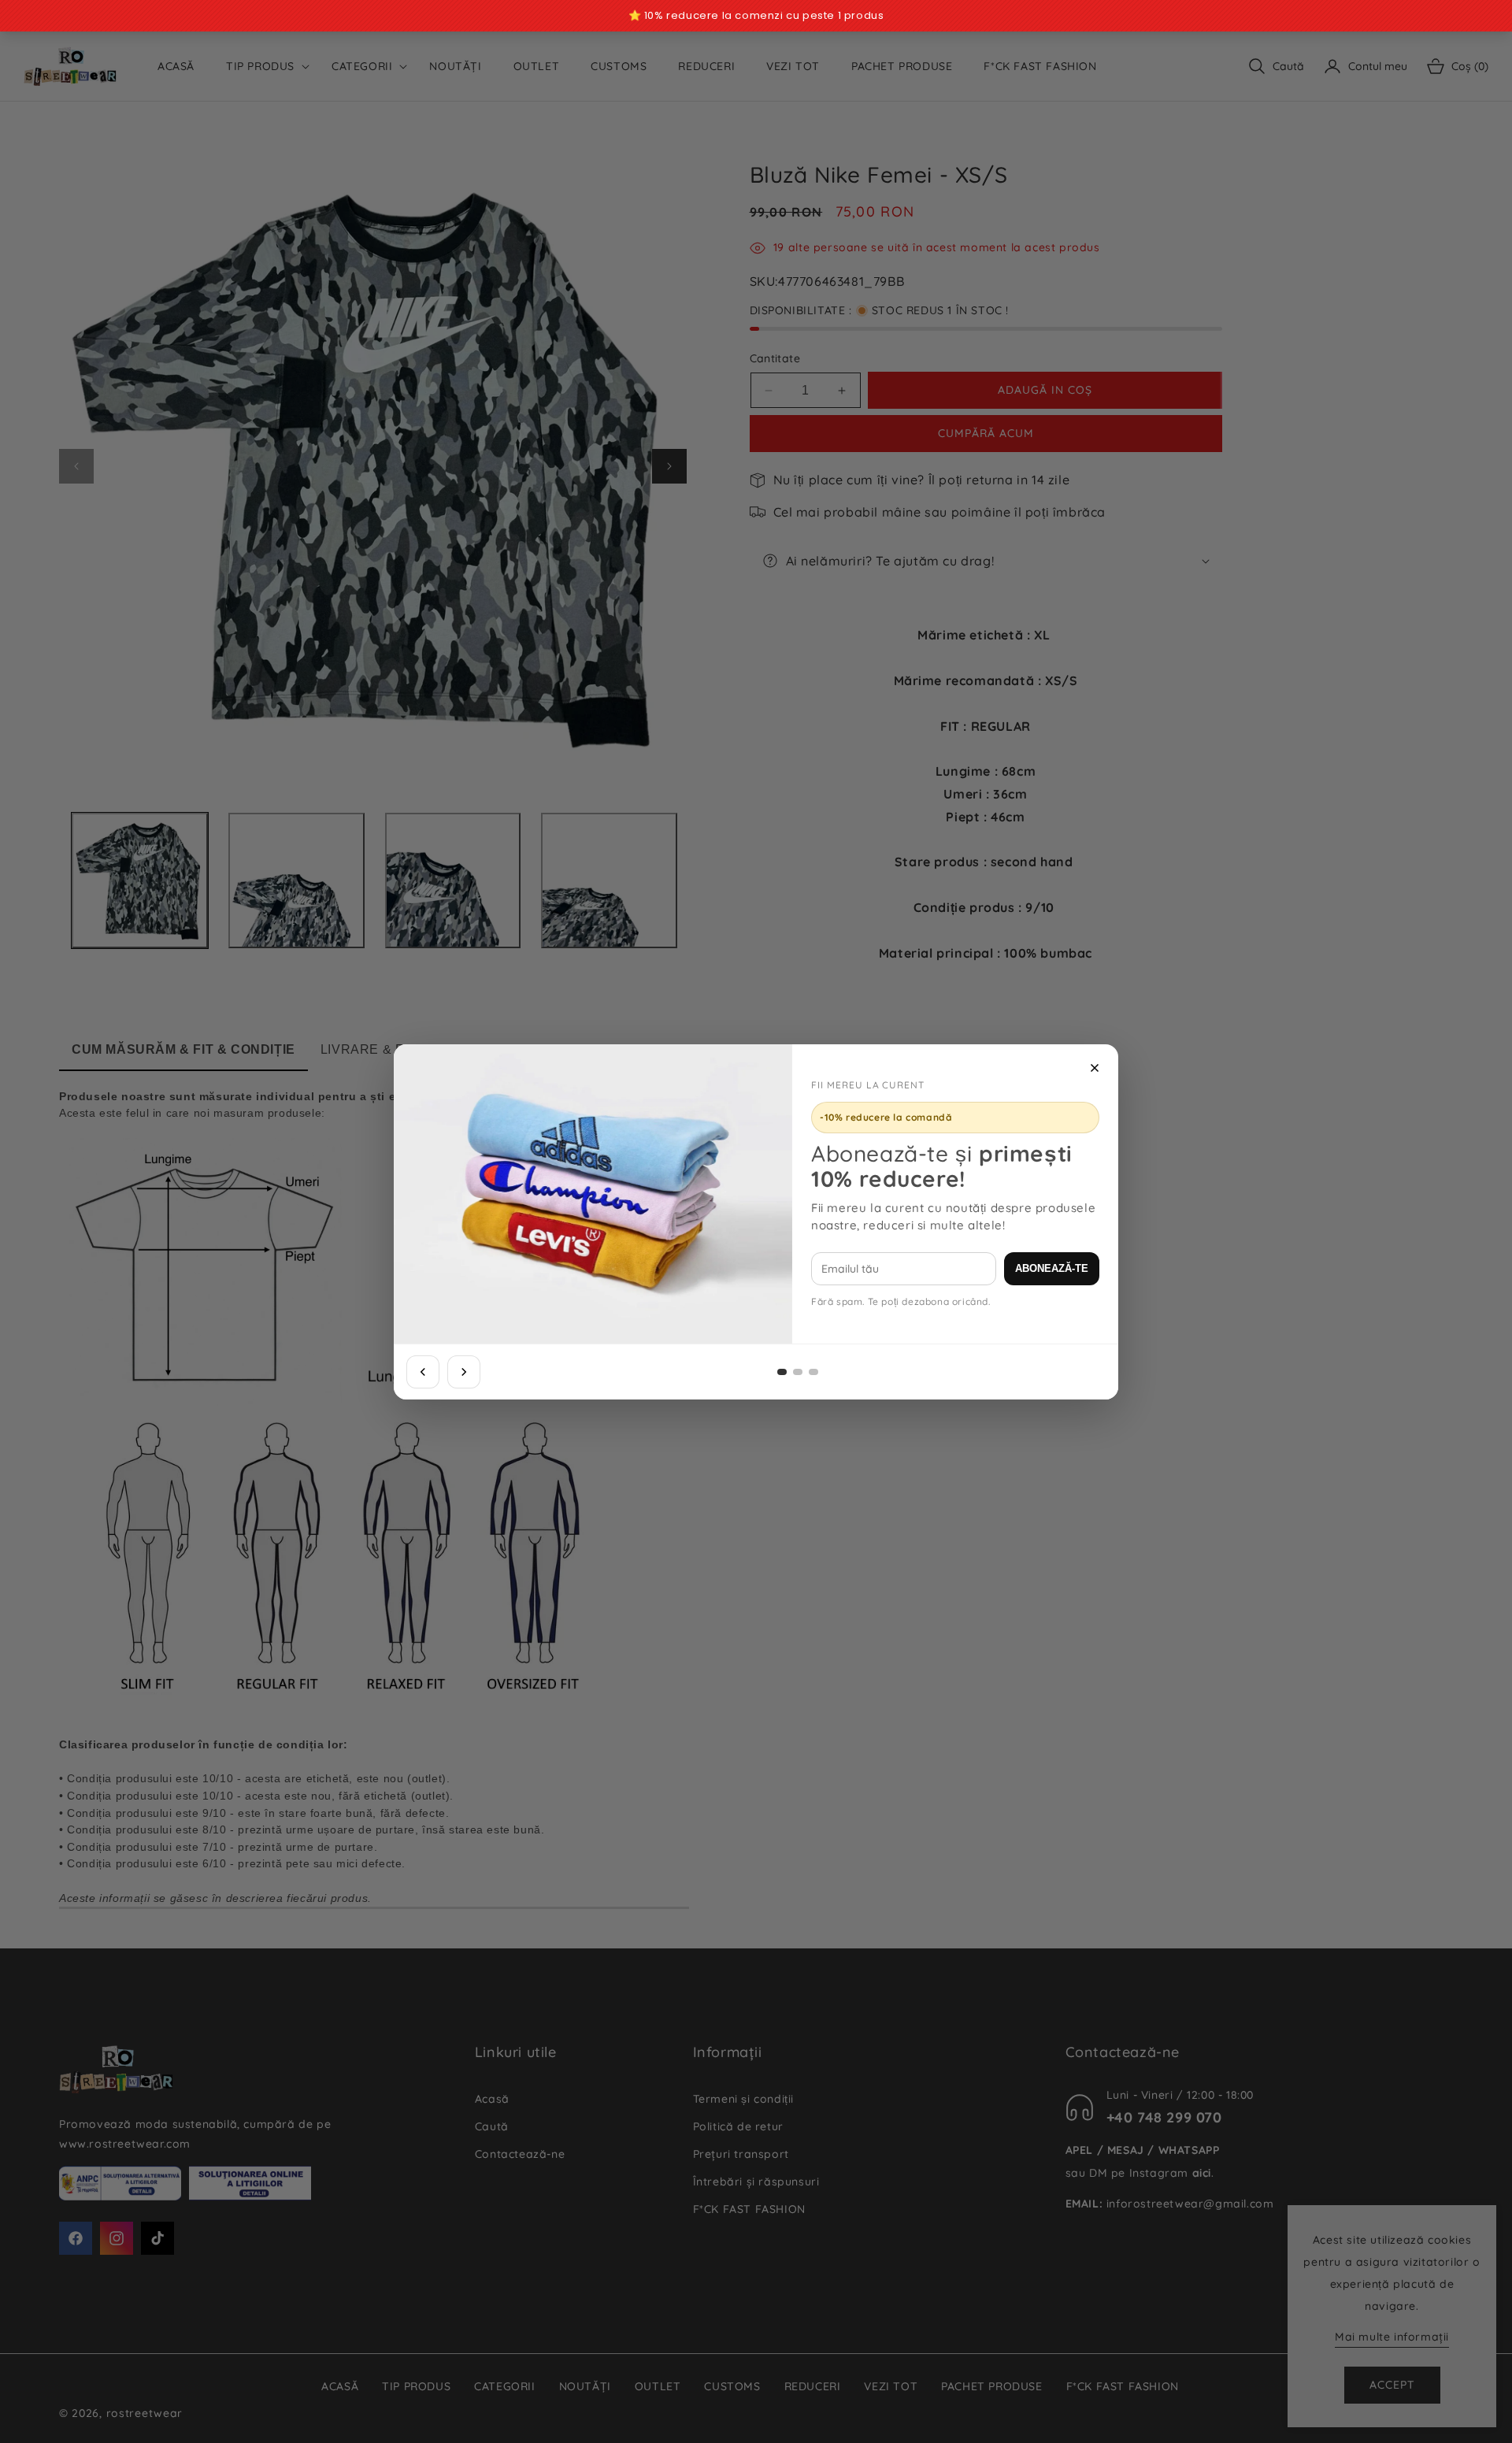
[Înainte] (464, 1372)
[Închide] (1095, 1068)
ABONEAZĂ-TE (1052, 1268)
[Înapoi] (423, 1372)
